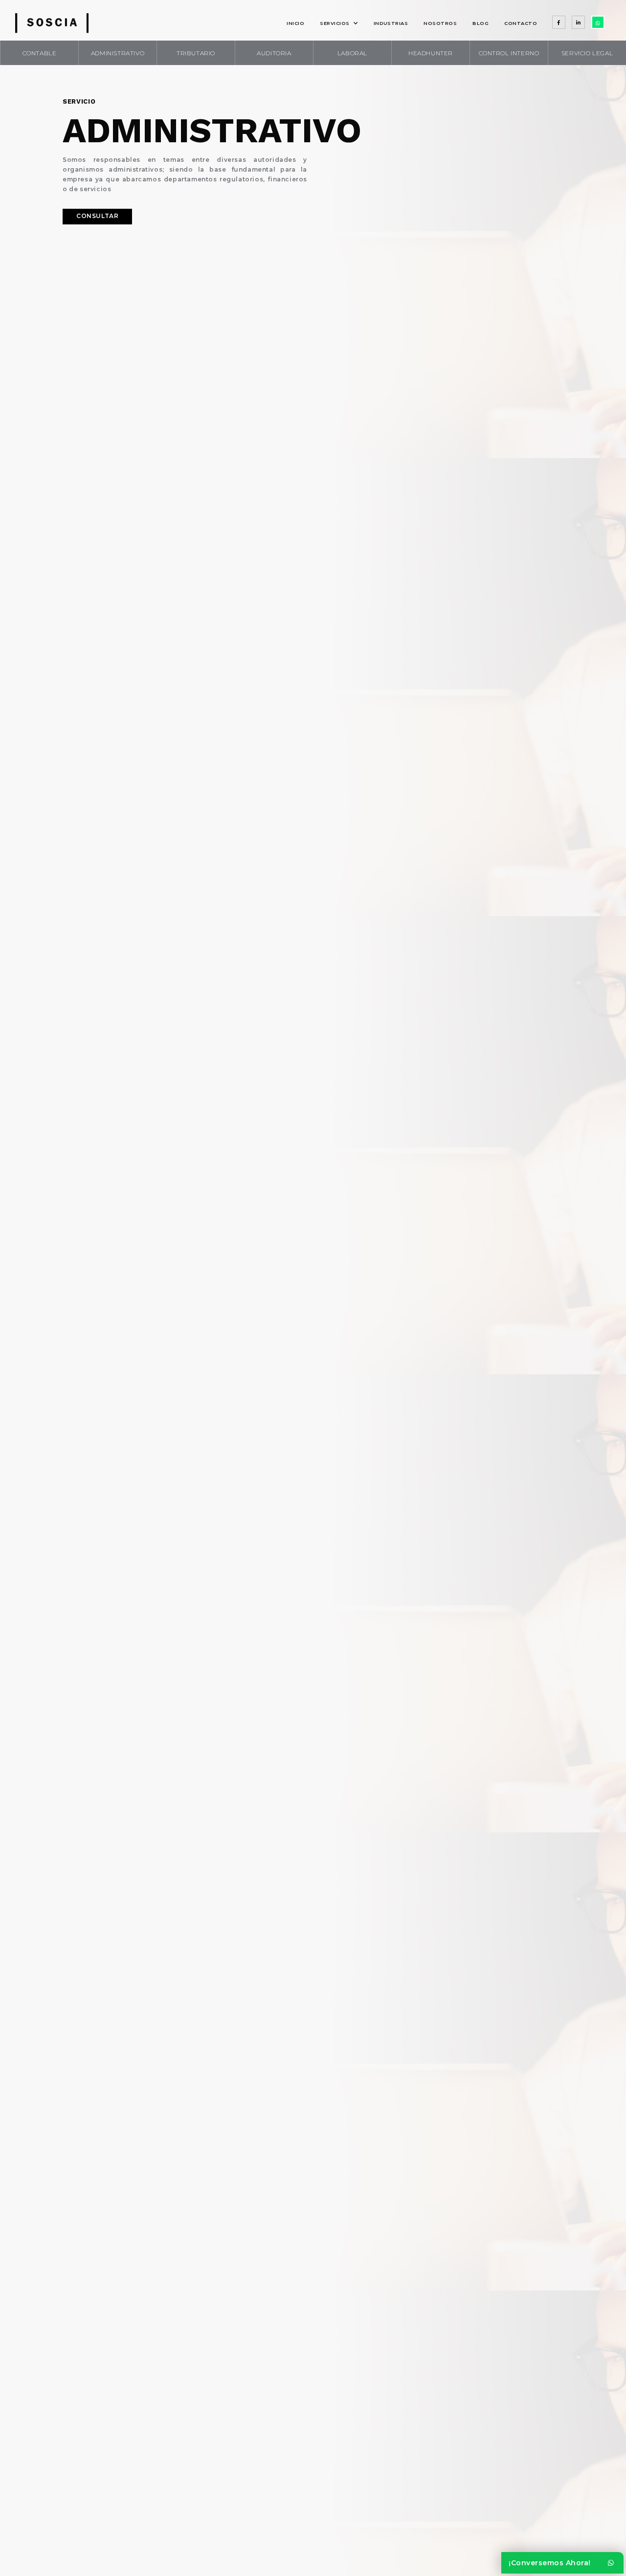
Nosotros (440, 23)
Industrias (391, 23)
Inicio (295, 23)
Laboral (352, 53)
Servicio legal (587, 53)
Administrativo (118, 53)
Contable (40, 53)
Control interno (509, 53)
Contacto (521, 23)
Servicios (335, 23)
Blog (481, 23)
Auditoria (274, 53)
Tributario (196, 53)
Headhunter (431, 53)
